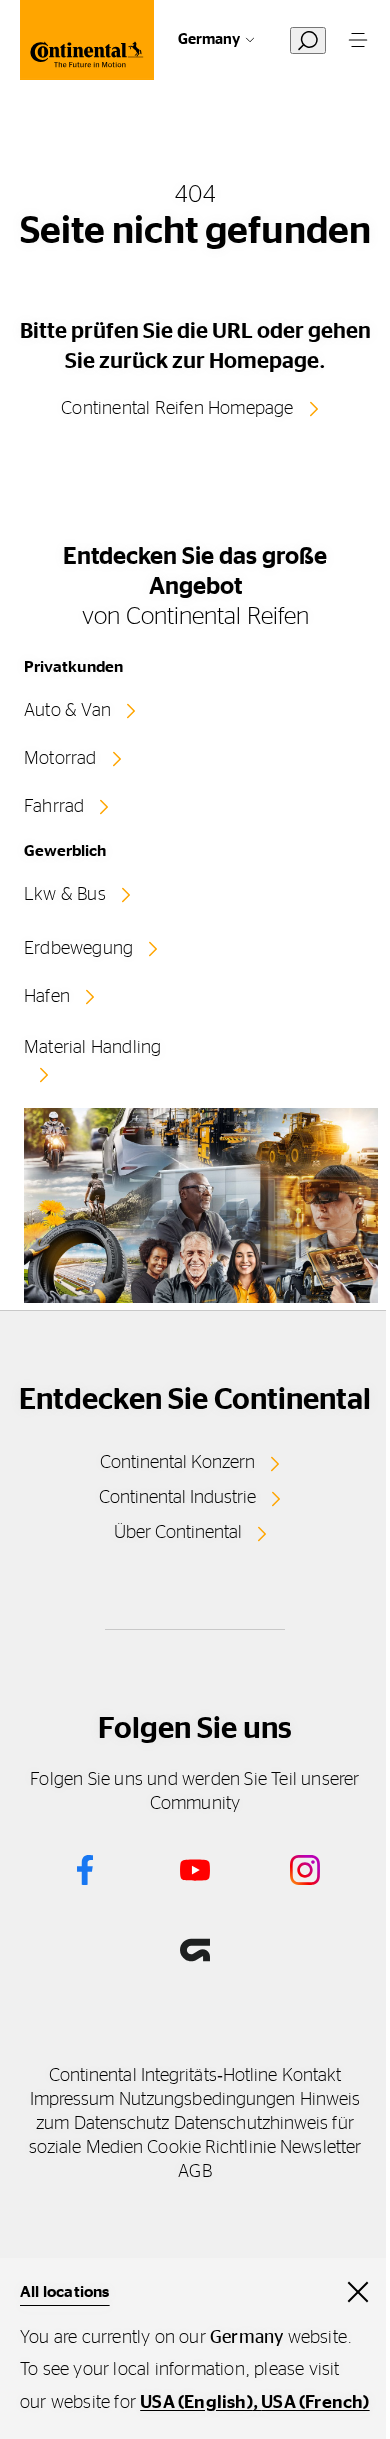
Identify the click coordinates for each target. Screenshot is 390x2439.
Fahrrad (54, 807)
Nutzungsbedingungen (207, 2100)
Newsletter (320, 2148)
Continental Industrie (177, 1498)
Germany (209, 39)
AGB (194, 2172)
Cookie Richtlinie (211, 2148)
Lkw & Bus (65, 895)
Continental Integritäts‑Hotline (163, 2076)
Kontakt (312, 2076)
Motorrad (60, 759)
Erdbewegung (78, 949)
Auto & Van (67, 711)
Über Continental (178, 1533)
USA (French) (315, 2403)
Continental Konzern (177, 1463)
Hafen (47, 997)
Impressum (72, 2100)
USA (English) (196, 2403)
